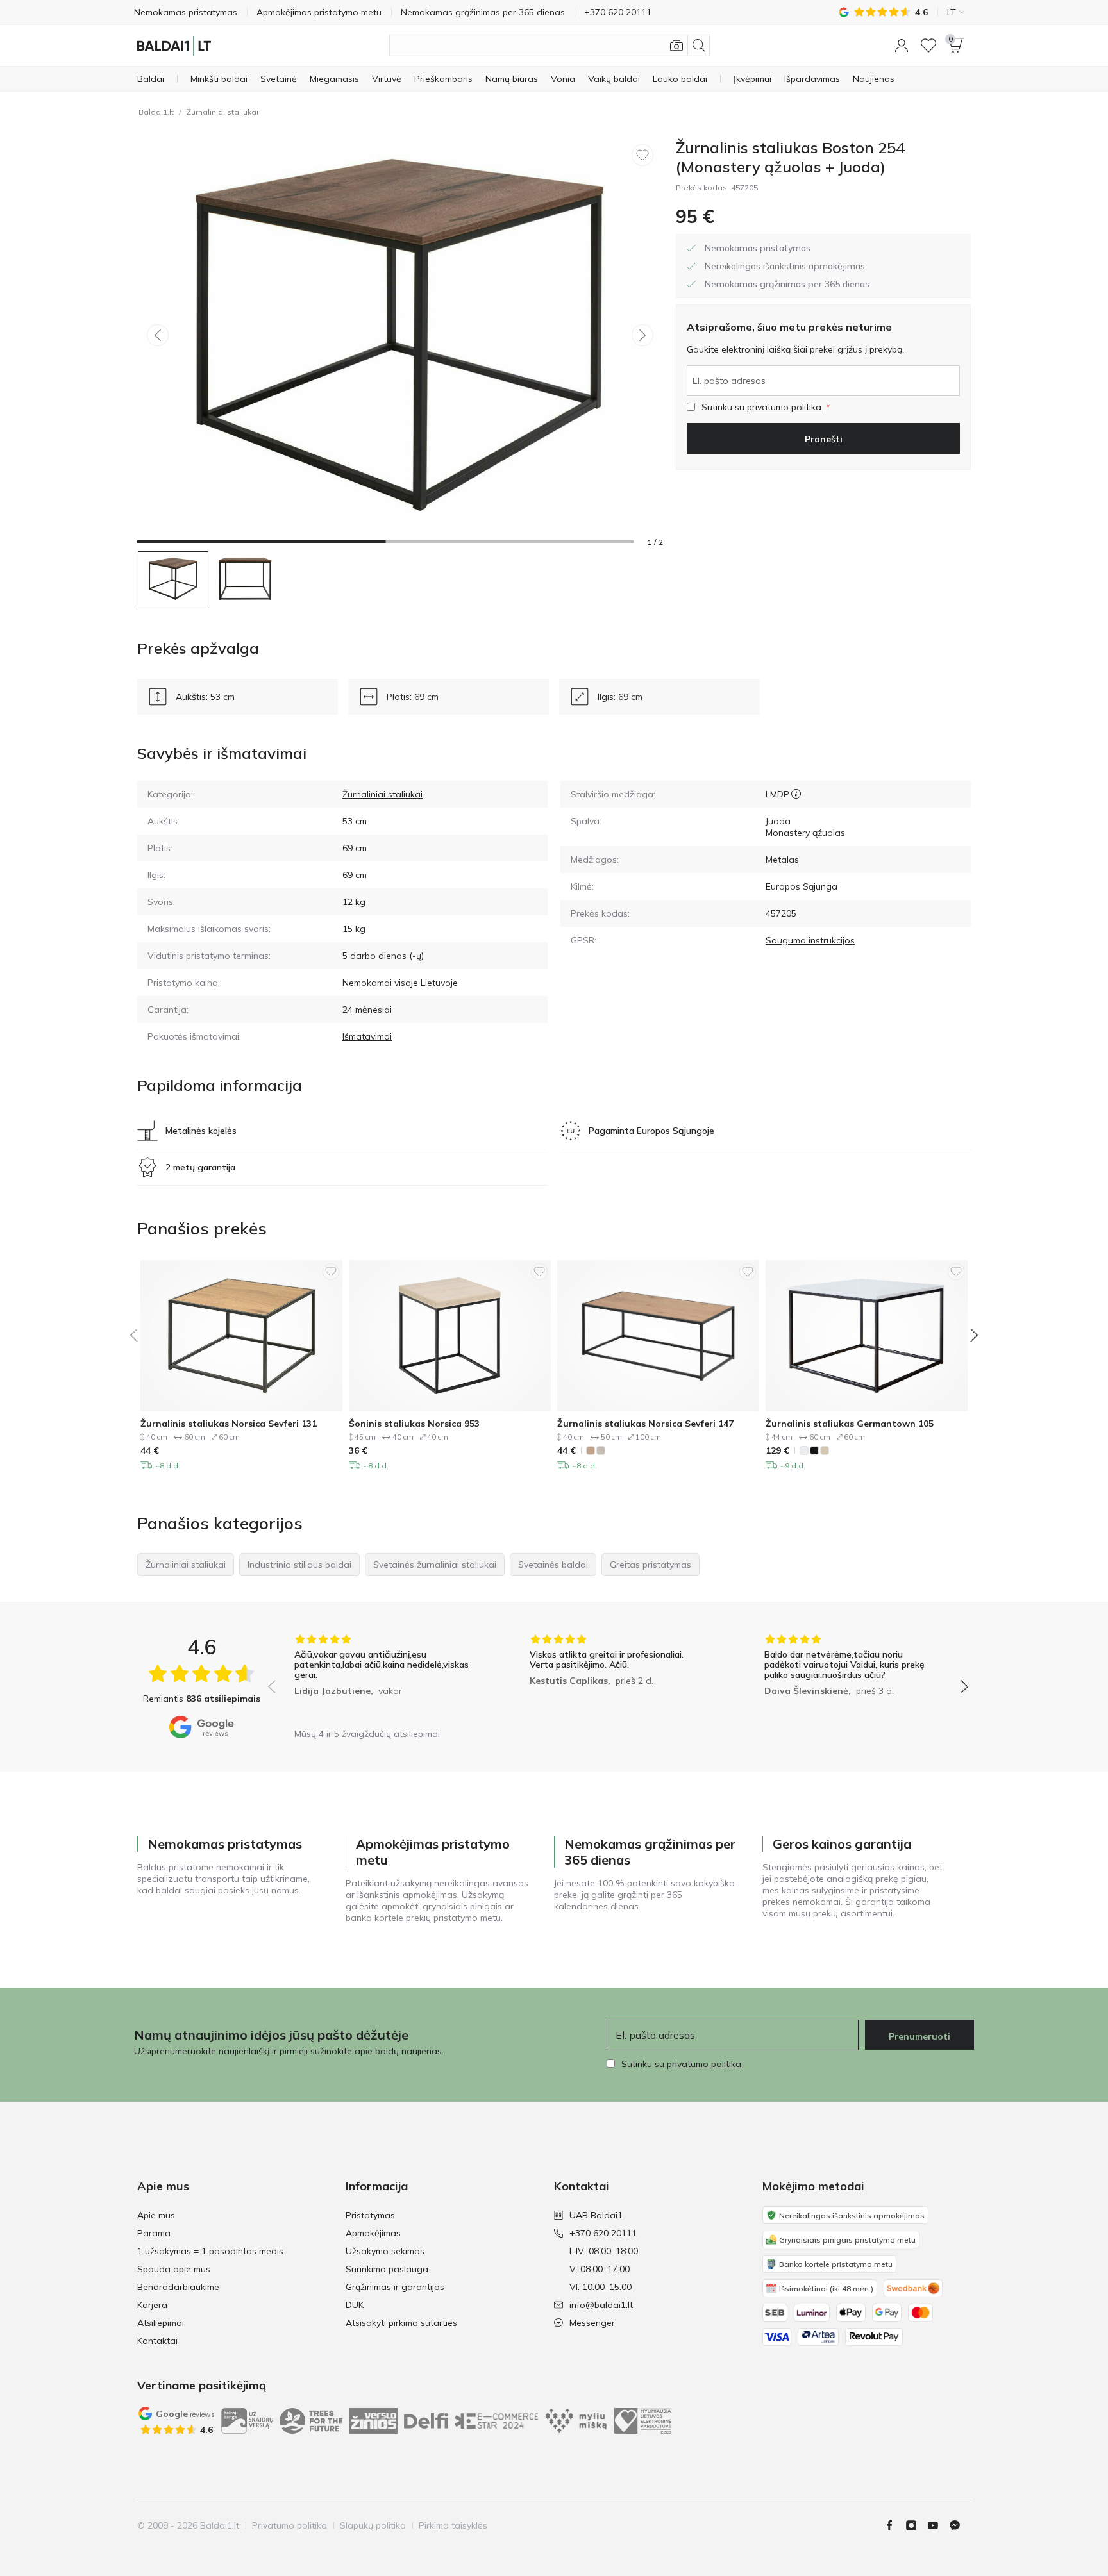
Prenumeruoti (919, 2036)
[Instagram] (916, 2525)
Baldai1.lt (156, 112)
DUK (355, 2305)
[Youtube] (938, 2525)
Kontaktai (157, 2341)
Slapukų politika (373, 2525)
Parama (154, 2233)
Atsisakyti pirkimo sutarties (401, 2323)
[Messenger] (960, 2525)
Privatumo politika (290, 2525)
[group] (383, 1678)
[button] (902, 46)
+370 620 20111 (603, 2233)
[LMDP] (796, 794)
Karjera (152, 2305)
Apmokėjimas (373, 2233)
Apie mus (156, 2215)
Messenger (592, 2323)
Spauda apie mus (174, 2269)
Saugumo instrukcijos (810, 940)
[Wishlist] (928, 46)
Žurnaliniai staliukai (222, 112)
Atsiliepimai (161, 2323)
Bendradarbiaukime (178, 2287)
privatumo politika (784, 407)
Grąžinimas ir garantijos (395, 2287)
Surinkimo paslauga (387, 2269)
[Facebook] (894, 2525)
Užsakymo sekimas (385, 2251)
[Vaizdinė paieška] (676, 46)
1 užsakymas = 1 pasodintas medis (210, 2251)
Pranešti (824, 439)
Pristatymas (370, 2215)
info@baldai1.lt (601, 2305)
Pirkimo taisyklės (453, 2525)
